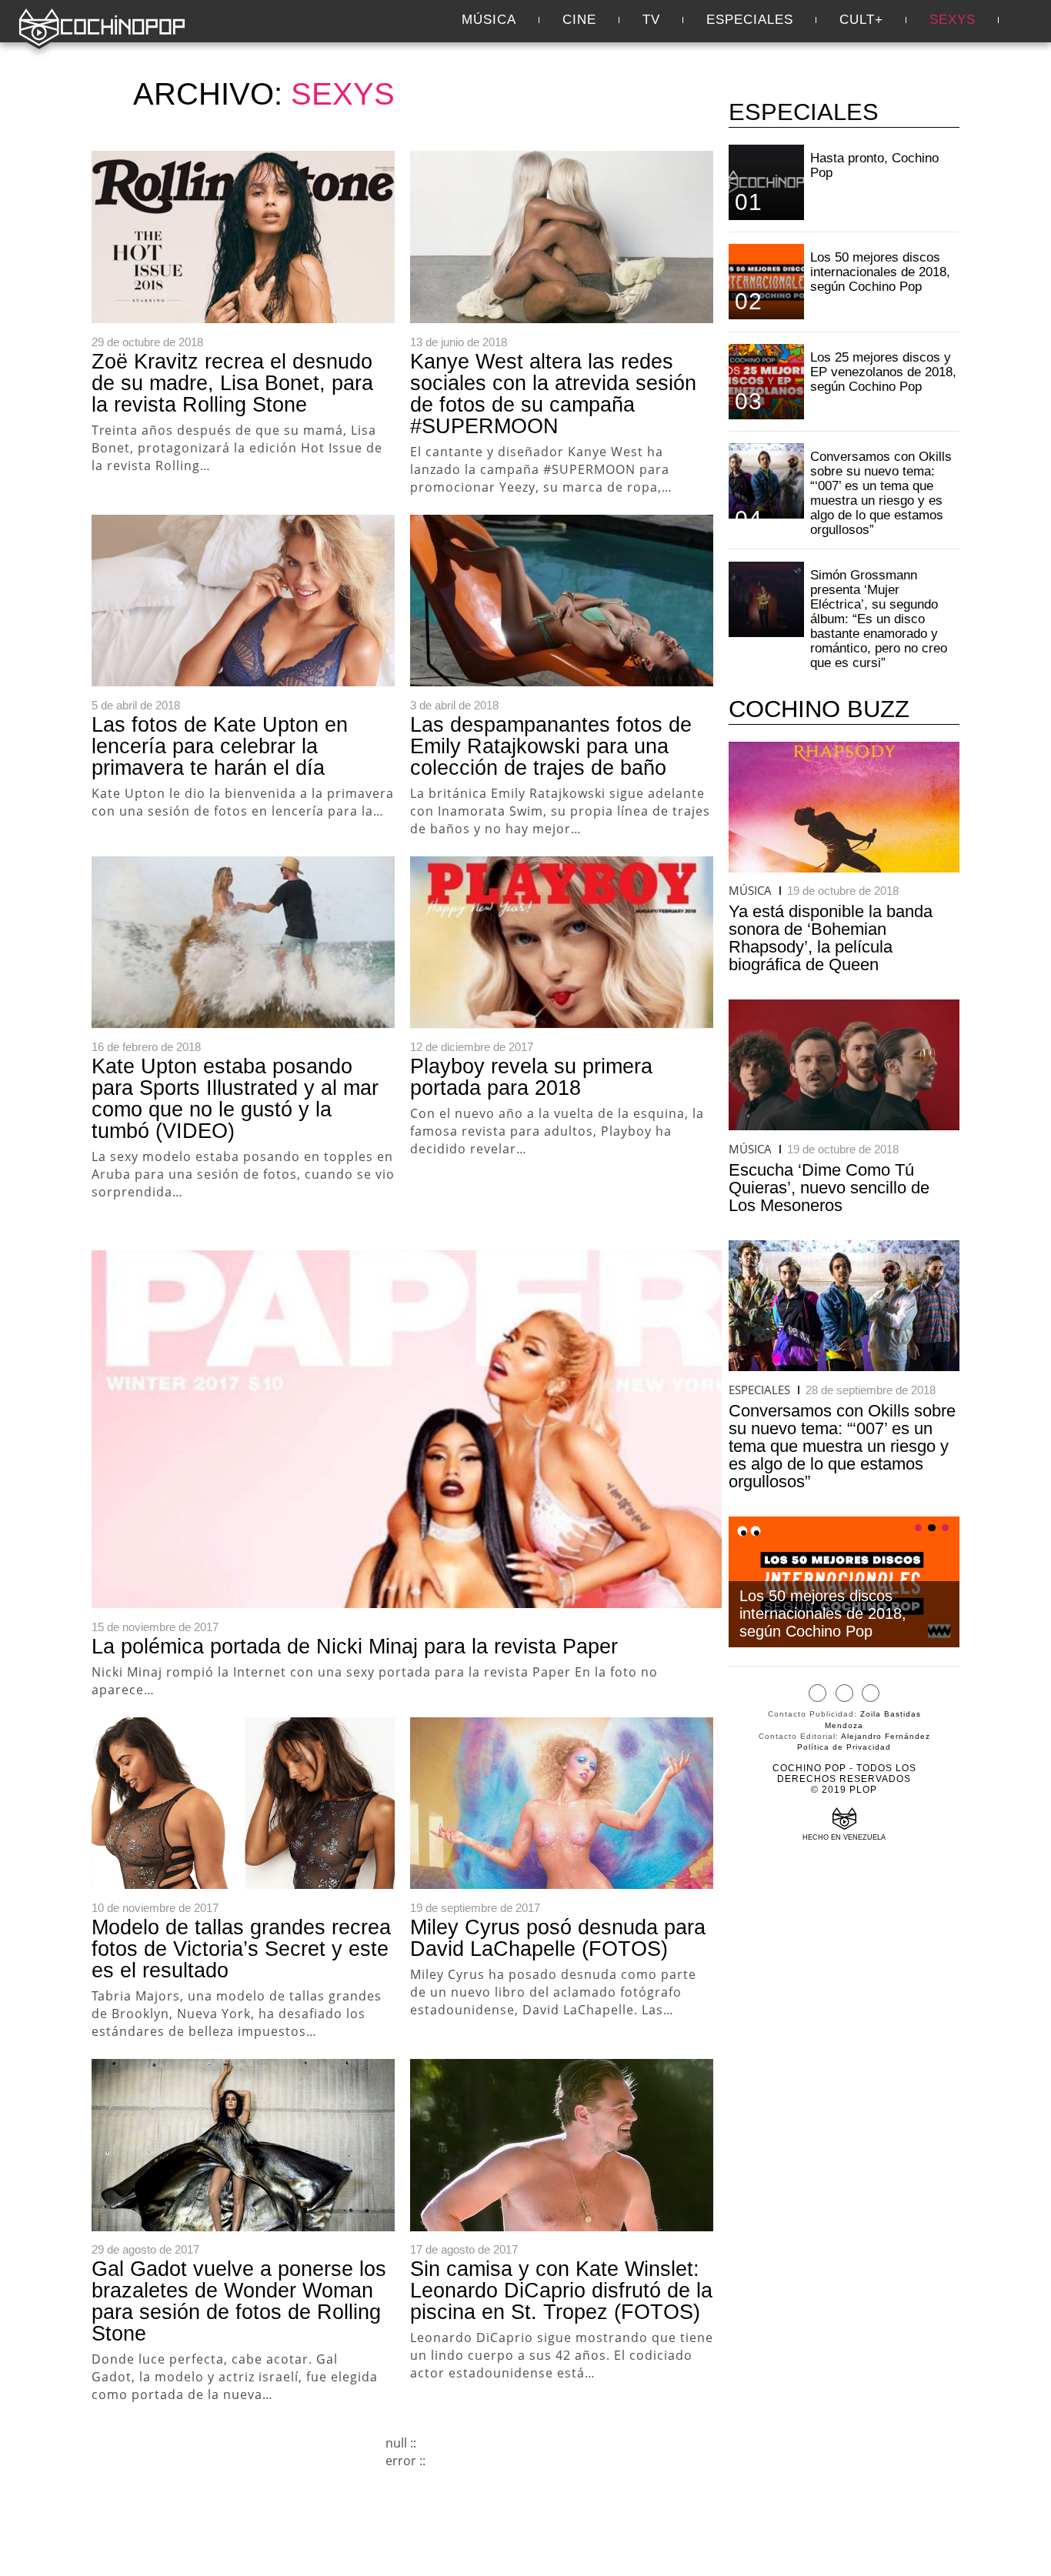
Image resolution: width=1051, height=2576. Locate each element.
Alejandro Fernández (886, 1736)
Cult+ (861, 20)
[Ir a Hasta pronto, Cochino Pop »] (766, 182)
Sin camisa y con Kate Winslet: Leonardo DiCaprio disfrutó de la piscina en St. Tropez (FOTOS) (561, 2291)
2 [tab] (932, 1528)
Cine (579, 20)
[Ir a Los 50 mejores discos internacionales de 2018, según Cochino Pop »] (766, 282)
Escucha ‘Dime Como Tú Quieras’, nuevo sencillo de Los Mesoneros (829, 1188)
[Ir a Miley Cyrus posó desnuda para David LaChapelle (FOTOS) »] (562, 1804)
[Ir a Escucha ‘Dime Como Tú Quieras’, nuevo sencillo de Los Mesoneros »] (844, 1064)
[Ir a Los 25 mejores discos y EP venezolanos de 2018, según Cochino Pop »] (766, 382)
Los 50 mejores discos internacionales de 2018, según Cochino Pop (880, 272)
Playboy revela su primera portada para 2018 (531, 1077)
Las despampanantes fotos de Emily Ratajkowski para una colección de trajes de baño (551, 746)
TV (651, 20)
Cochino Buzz (819, 709)
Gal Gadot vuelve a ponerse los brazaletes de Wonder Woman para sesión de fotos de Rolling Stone (239, 2301)
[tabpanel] (844, 1582)
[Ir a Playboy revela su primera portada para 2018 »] (562, 943)
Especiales (750, 20)
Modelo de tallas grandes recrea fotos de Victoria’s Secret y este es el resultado (241, 1949)
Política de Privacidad (844, 1747)
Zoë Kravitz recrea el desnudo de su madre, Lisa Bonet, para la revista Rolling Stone (232, 383)
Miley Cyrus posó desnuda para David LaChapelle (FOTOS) (558, 1938)
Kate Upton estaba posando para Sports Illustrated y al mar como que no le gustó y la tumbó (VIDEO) (235, 1099)
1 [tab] (919, 1528)
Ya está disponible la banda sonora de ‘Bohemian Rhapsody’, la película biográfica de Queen (831, 938)
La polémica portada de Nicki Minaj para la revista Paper (355, 1647)
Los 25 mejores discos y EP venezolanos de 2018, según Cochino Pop (883, 372)
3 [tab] (946, 1528)
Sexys (953, 20)
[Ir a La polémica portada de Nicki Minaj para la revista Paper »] (407, 1429)
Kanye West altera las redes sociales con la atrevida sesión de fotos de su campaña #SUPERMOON (553, 394)
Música (489, 20)
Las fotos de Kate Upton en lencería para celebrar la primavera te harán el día (220, 746)
